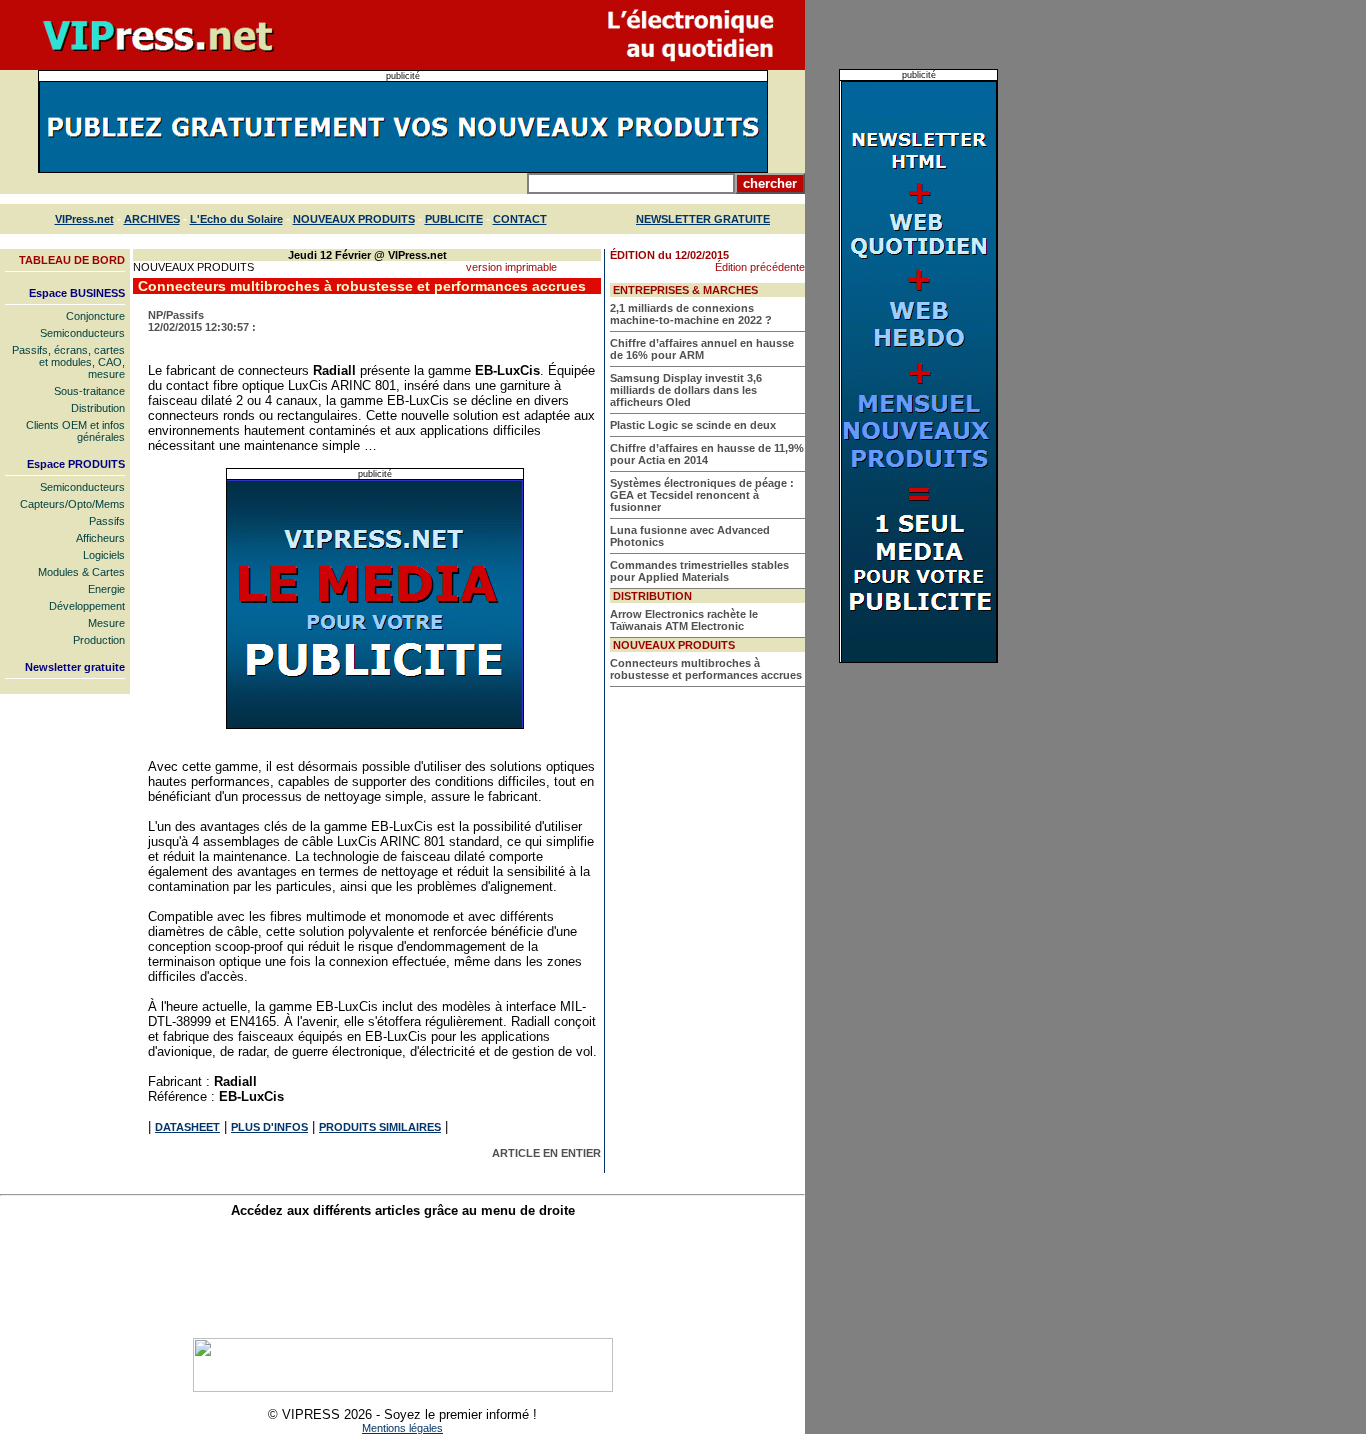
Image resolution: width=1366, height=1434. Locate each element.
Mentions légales (402, 1428)
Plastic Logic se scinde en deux (693, 425)
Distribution (98, 408)
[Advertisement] (403, 1278)
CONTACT (520, 219)
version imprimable (511, 267)
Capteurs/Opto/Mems (72, 504)
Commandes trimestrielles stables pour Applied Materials (699, 571)
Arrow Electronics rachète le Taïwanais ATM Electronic (684, 620)
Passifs (107, 521)
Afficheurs (100, 538)
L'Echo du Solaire (236, 219)
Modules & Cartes (81, 572)
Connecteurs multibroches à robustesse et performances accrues (706, 669)
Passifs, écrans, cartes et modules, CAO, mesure (68, 362)
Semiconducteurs (82, 333)
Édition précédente (760, 267)
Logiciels (104, 555)
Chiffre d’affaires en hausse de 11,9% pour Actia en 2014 (707, 454)
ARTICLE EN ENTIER (546, 1153)
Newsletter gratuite (75, 667)
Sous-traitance (89, 391)
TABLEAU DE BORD (72, 260)
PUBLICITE (454, 219)
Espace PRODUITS (76, 464)
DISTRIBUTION (652, 596)
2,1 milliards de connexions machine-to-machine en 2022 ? (691, 314)
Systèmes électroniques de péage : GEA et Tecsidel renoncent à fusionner (702, 495)
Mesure (106, 623)
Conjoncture (95, 316)
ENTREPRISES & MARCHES (685, 290)
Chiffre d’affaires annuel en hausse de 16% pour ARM (702, 349)
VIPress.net (84, 219)
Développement (87, 606)
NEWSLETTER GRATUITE (703, 219)
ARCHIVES (152, 219)
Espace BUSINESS (77, 293)
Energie (106, 589)
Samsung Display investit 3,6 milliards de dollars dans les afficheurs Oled (686, 390)
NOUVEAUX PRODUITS (354, 219)
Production (99, 640)
